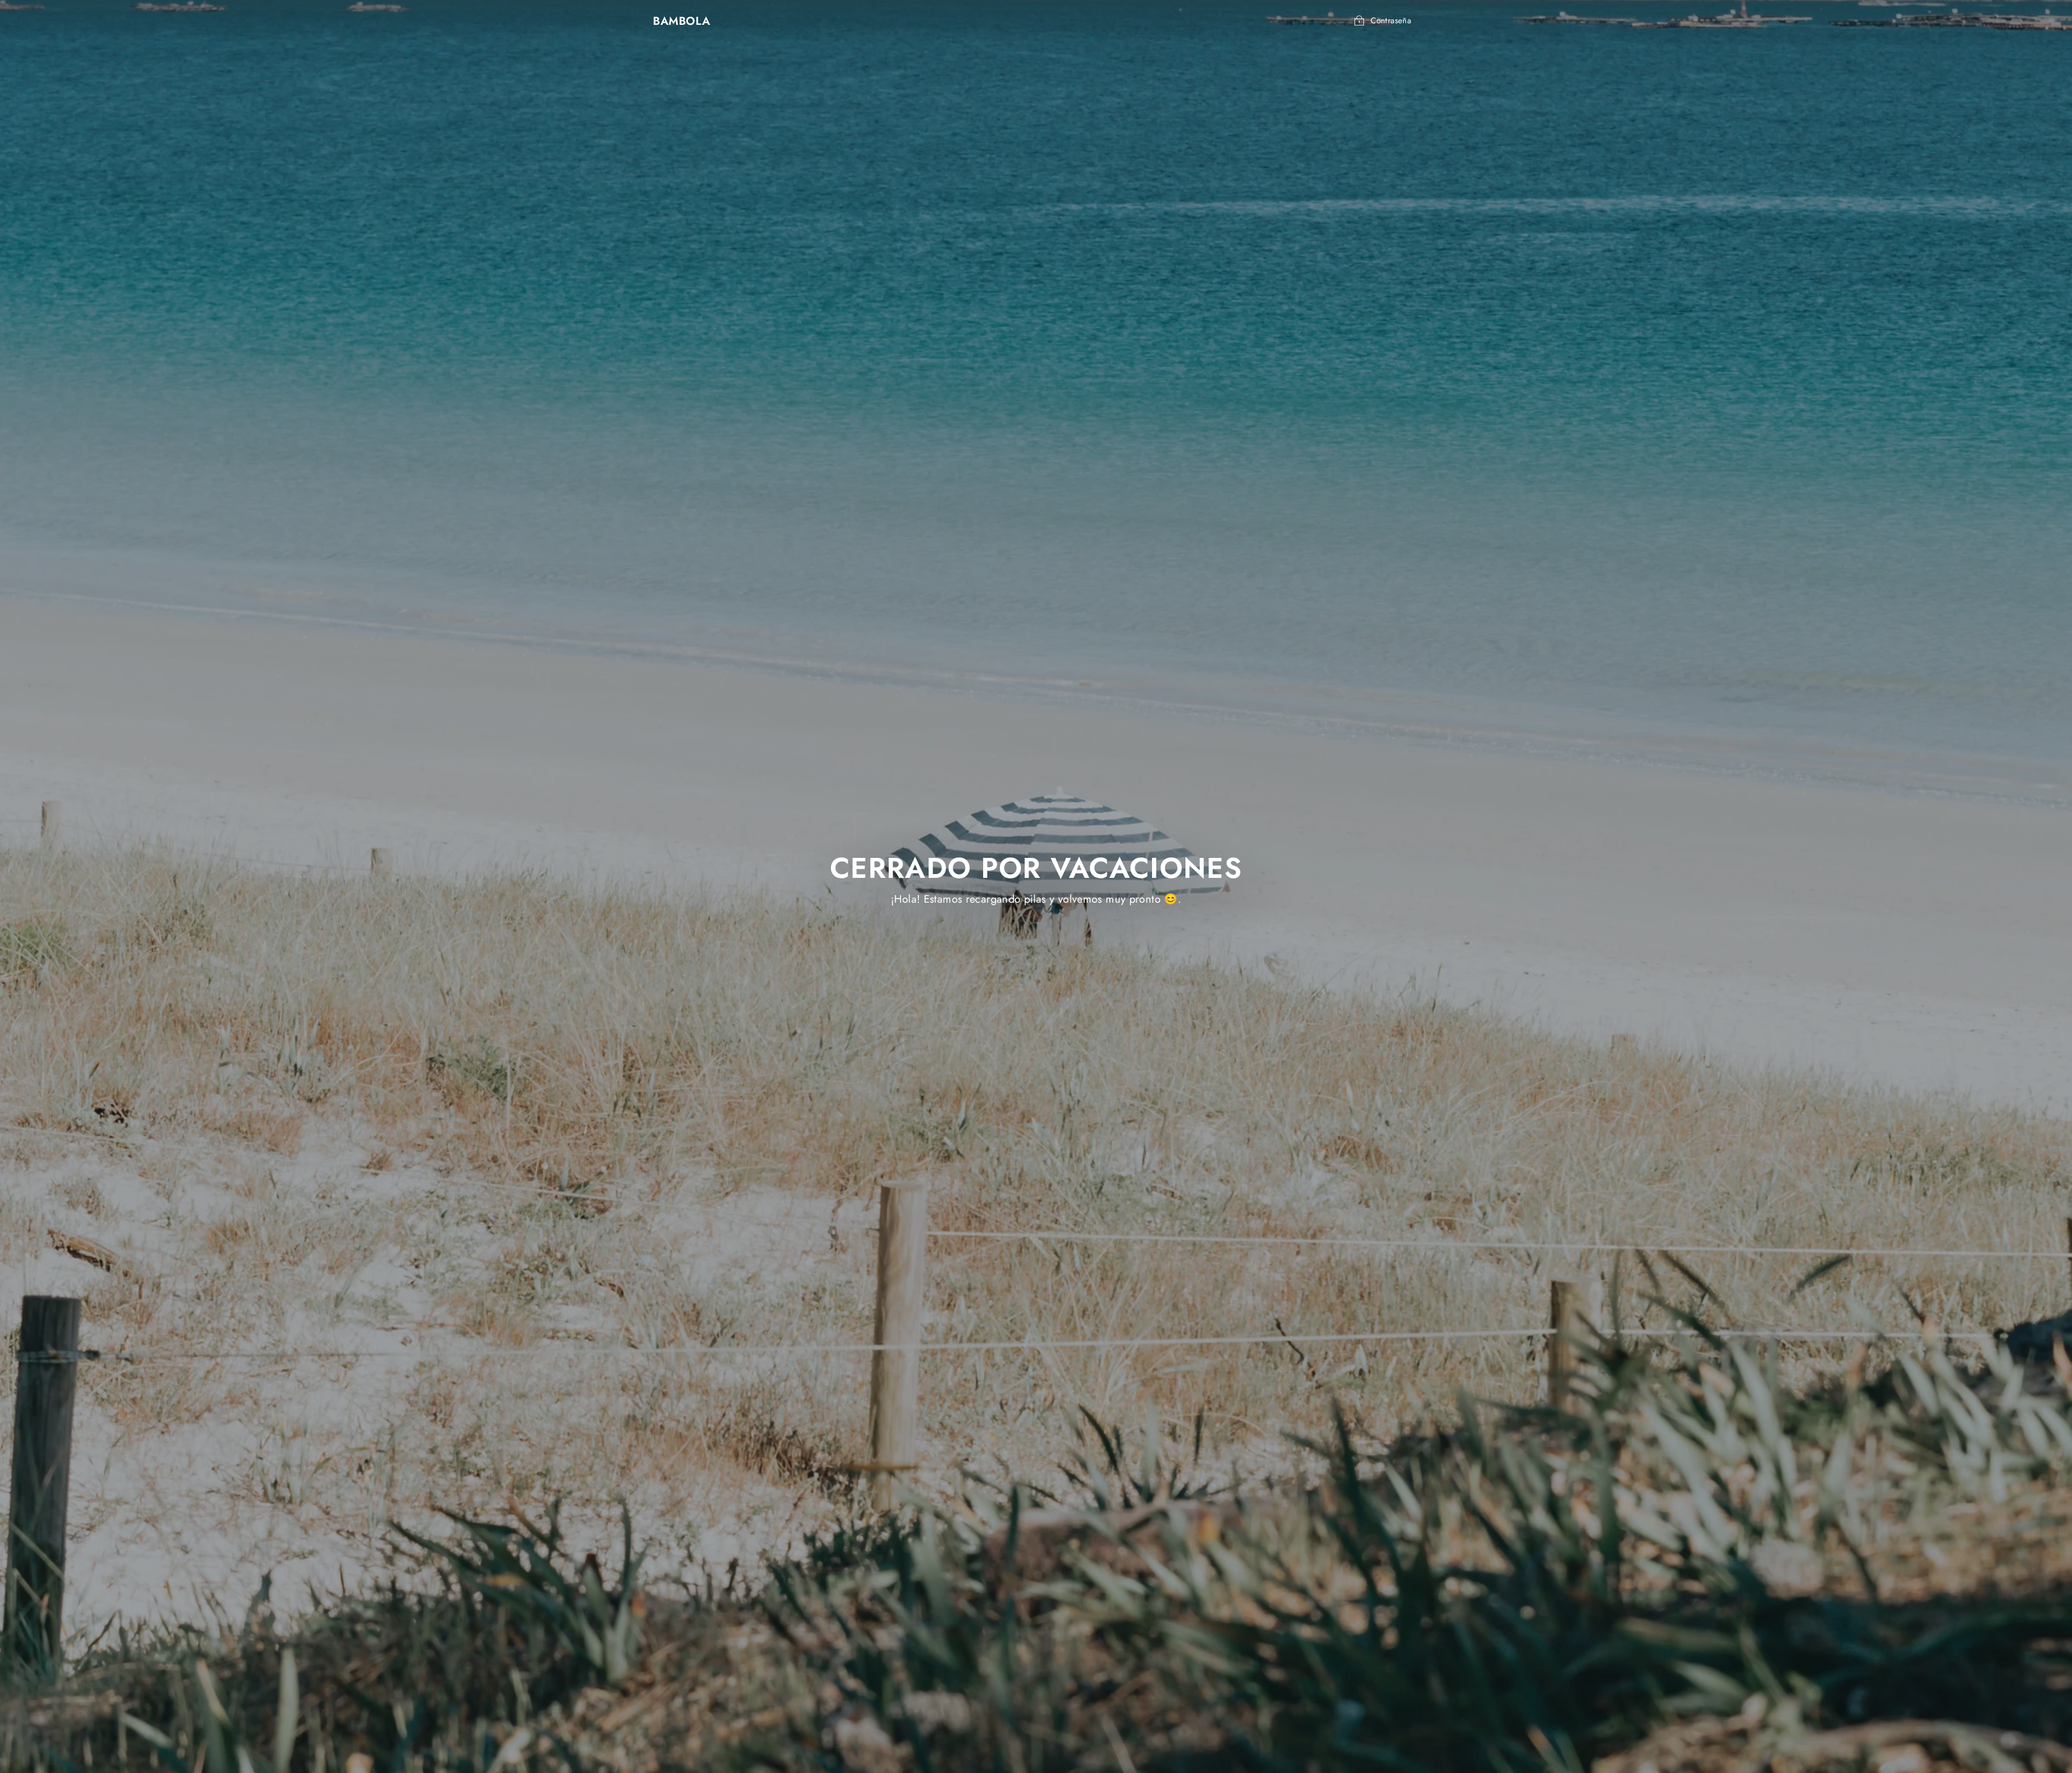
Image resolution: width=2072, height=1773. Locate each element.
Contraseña (1391, 21)
